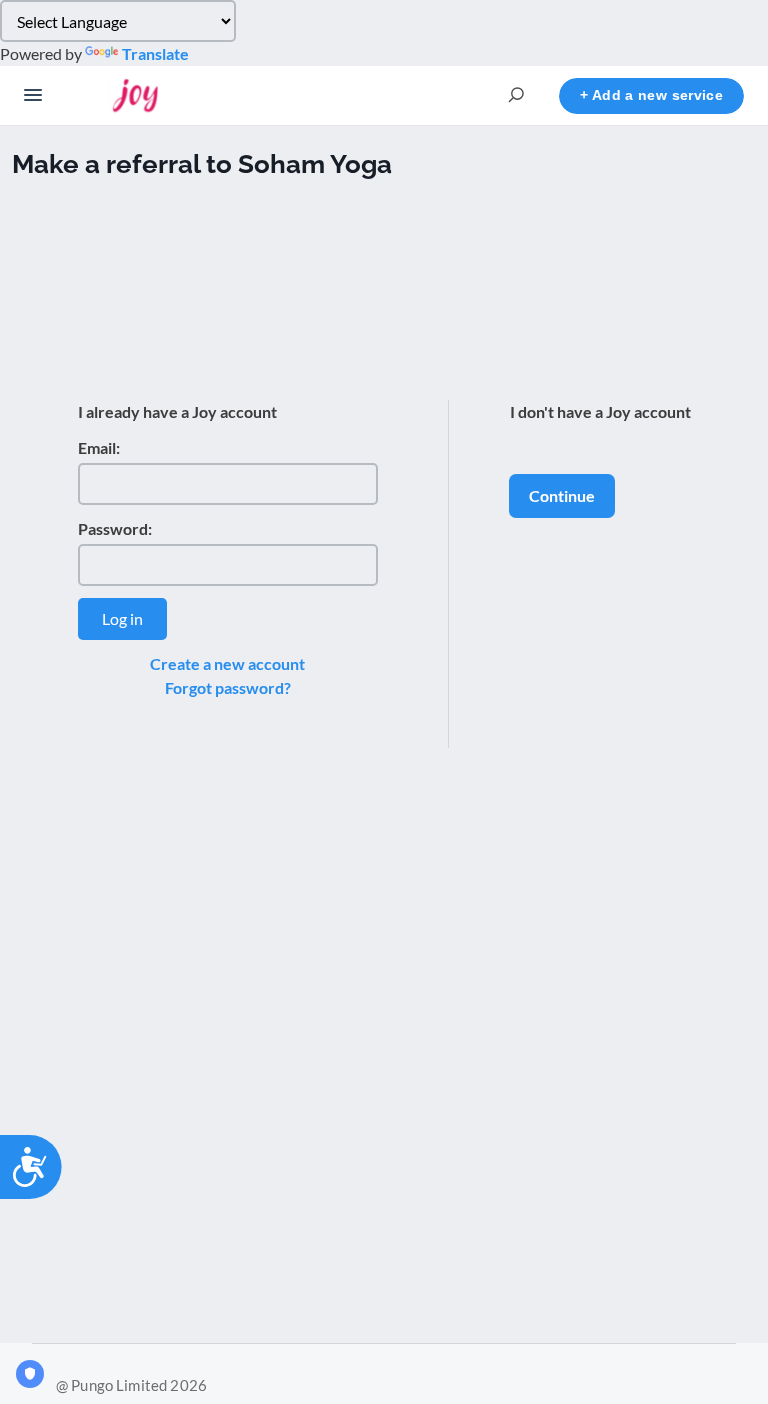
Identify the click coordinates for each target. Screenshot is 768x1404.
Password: (115, 528)
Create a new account (227, 663)
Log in (122, 618)
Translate (155, 53)
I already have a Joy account (177, 411)
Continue (562, 495)
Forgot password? (228, 687)
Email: (99, 447)
